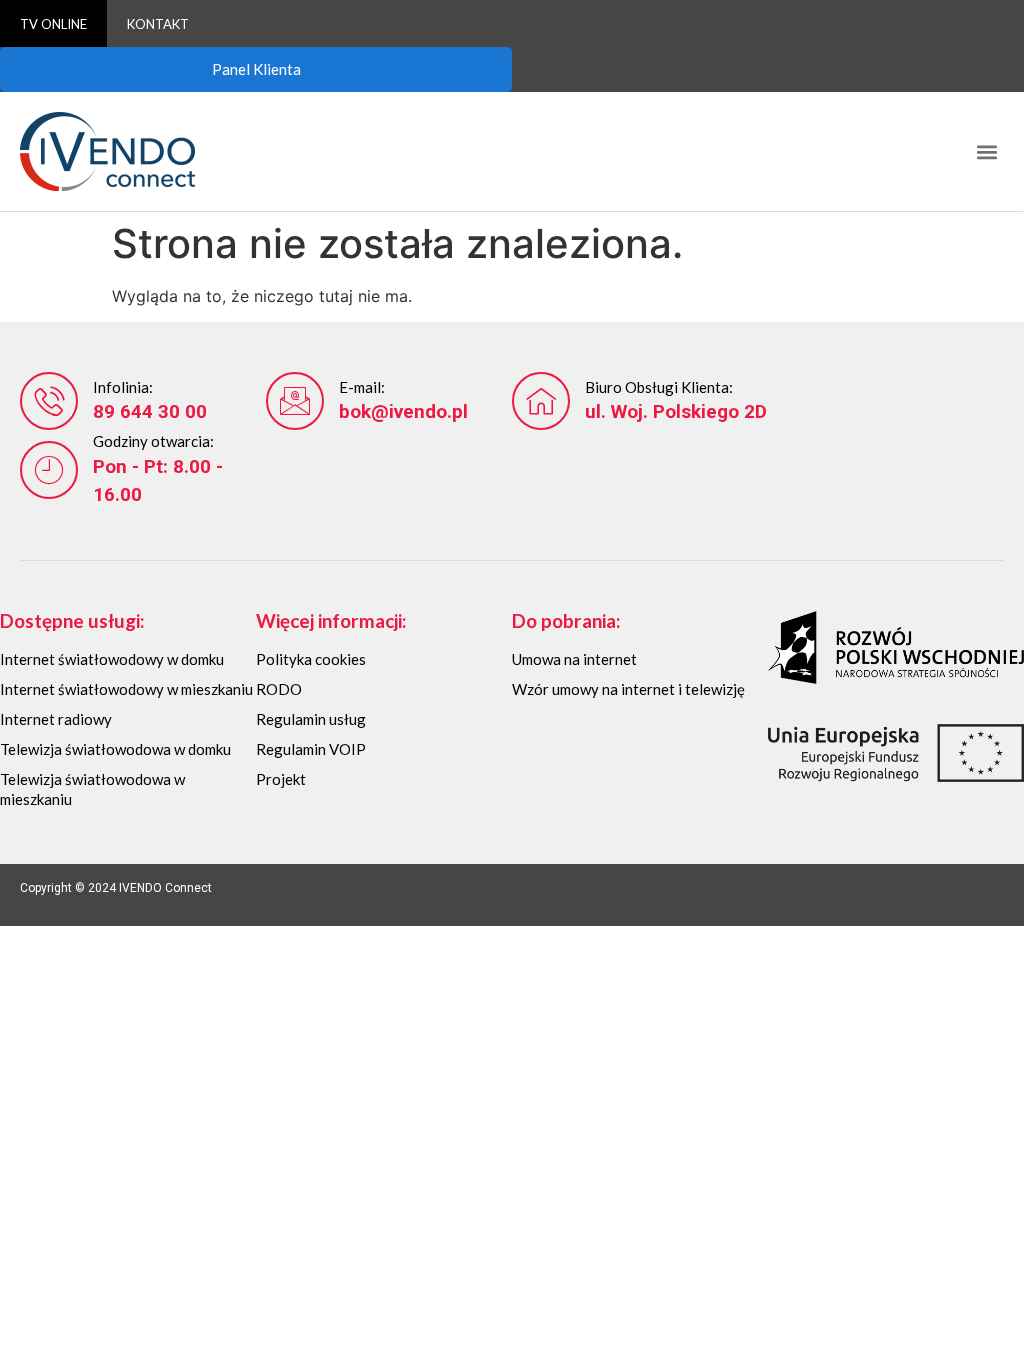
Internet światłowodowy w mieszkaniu (126, 689)
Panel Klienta (256, 69)
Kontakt (158, 24)
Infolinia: (123, 387)
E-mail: (362, 387)
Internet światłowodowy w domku (112, 659)
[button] (987, 151)
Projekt (281, 779)
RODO (279, 689)
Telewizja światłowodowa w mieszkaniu (92, 789)
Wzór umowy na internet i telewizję (628, 689)
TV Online (53, 24)
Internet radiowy (56, 719)
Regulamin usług (311, 719)
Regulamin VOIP (311, 749)
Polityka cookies (311, 659)
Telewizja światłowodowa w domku (115, 749)
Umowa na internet (574, 659)
